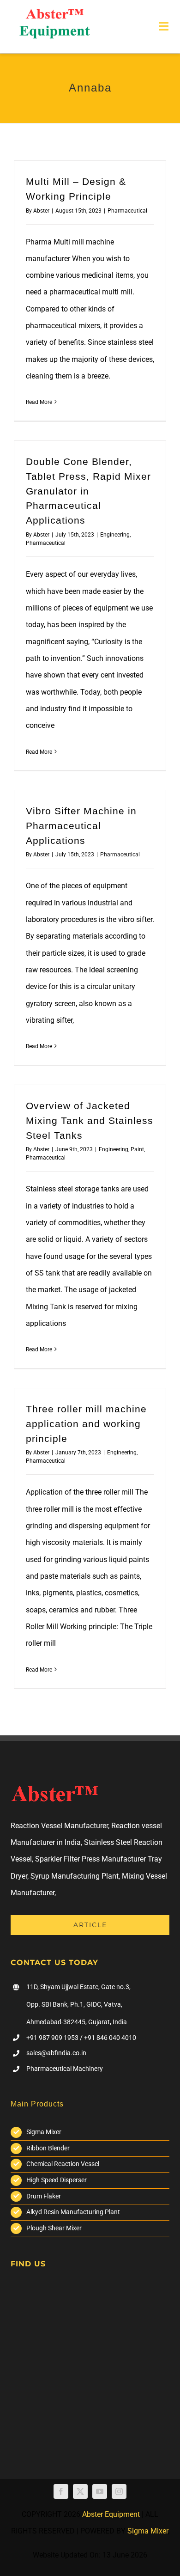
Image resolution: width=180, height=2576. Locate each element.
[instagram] (119, 2491)
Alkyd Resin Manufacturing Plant (73, 2212)
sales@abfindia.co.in (56, 2053)
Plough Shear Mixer (54, 2228)
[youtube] (100, 2491)
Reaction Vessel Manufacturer (59, 1826)
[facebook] (61, 2491)
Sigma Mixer (44, 2132)
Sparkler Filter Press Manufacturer (90, 1859)
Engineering (115, 535)
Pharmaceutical (127, 211)
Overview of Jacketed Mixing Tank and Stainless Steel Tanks (90, 1121)
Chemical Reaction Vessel (63, 2164)
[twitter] (80, 2491)
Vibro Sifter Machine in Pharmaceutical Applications (81, 826)
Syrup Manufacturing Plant (75, 1876)
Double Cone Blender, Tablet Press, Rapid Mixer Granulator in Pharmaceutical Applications (88, 491)
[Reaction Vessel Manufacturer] (54, 13)
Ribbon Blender (48, 2148)
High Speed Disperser (57, 2180)
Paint (137, 1149)
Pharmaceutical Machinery (65, 2069)
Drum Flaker (44, 2196)
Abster (41, 211)
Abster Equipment (111, 2514)
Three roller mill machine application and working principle (86, 1424)
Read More (39, 402)
